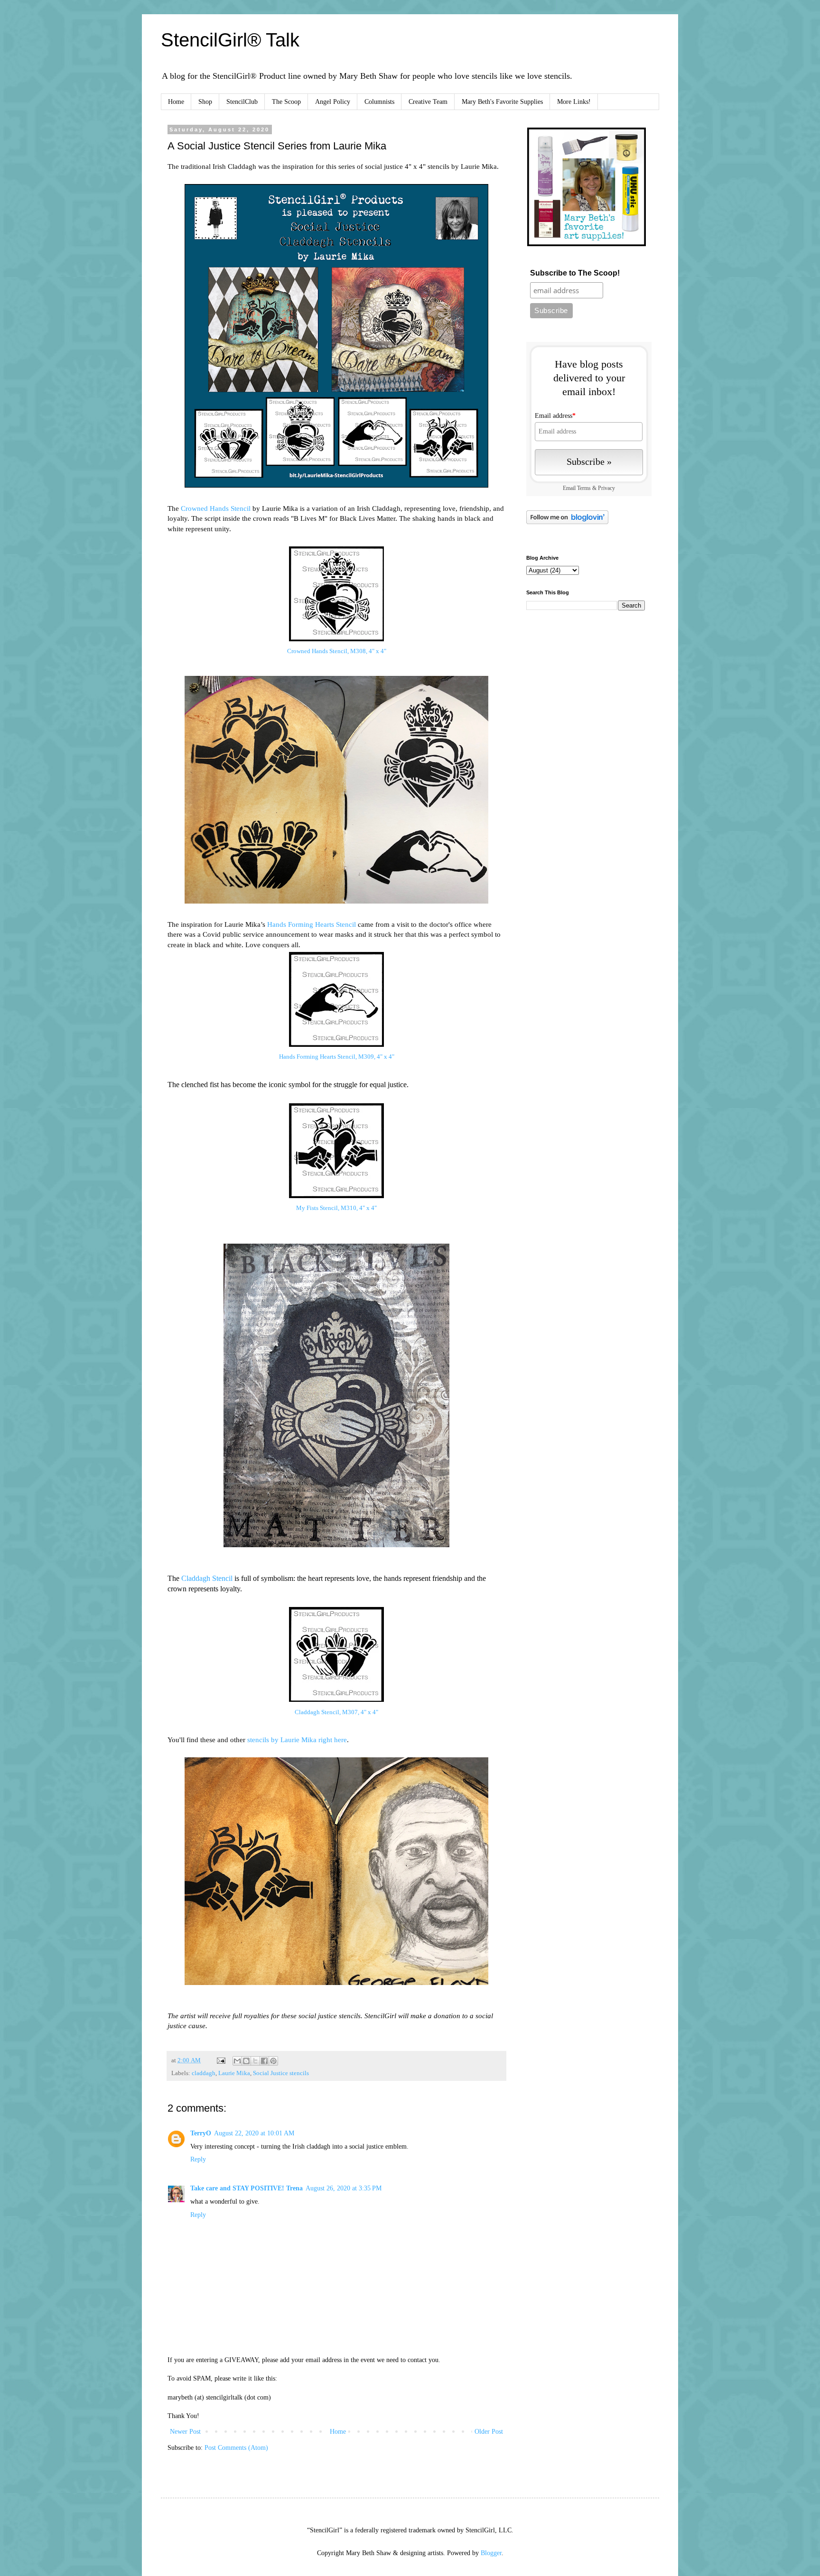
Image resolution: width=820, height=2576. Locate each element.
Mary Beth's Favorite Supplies (502, 102)
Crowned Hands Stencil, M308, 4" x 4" (337, 651)
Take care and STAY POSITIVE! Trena (247, 2188)
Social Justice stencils (281, 2073)
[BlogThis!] (246, 2061)
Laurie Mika (234, 2073)
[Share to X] (255, 2061)
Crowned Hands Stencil (216, 508)
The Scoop (286, 102)
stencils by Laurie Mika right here (297, 1740)
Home (176, 102)
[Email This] (237, 2061)
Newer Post (185, 2432)
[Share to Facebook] (264, 2061)
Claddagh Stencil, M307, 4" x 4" (336, 1712)
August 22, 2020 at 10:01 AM (254, 2133)
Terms (584, 488)
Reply (198, 2159)
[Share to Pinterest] (273, 2061)
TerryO (201, 2133)
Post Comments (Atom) (236, 2448)
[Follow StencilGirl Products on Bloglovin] (567, 522)
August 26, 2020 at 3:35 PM (344, 2188)
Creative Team (428, 102)
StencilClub (242, 102)
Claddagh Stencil (207, 1578)
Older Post (489, 2432)
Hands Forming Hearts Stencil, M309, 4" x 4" (337, 1057)
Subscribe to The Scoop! (575, 273)
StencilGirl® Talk (230, 40)
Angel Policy (333, 102)
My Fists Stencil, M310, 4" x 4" (336, 1208)
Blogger (491, 2553)
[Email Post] (220, 2060)
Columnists (379, 102)
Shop (205, 102)
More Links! (574, 102)
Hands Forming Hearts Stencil (312, 924)
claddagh (204, 2073)
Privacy (606, 488)
